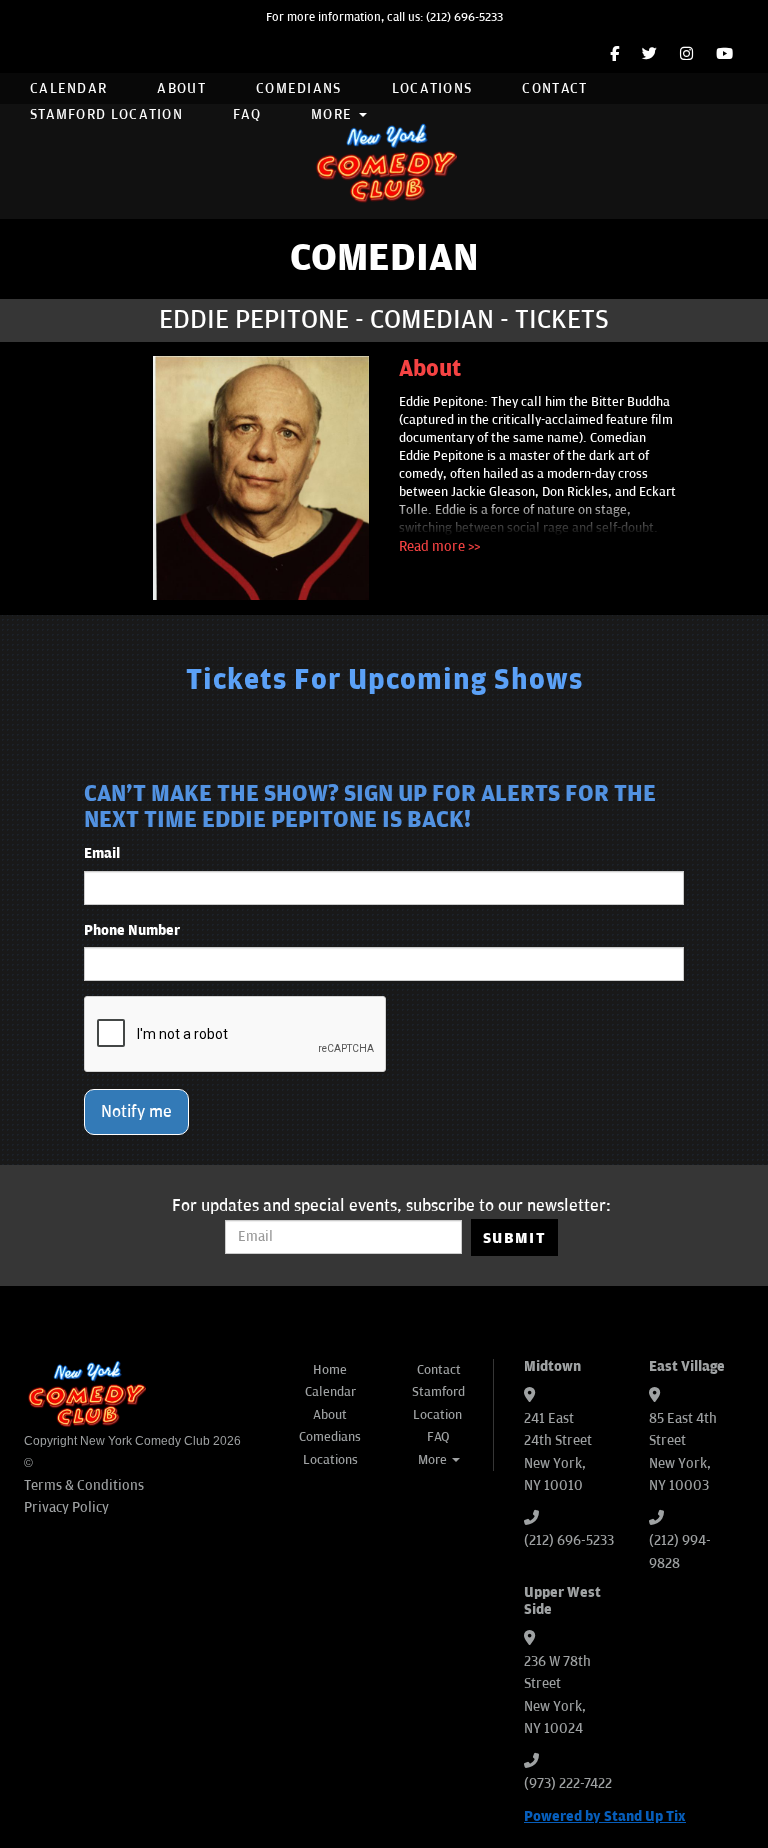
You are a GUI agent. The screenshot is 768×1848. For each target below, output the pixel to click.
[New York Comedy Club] (384, 161)
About (181, 88)
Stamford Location (106, 114)
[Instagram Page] (686, 54)
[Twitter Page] (649, 54)
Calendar (68, 88)
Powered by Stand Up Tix (605, 1816)
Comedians (299, 88)
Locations (432, 88)
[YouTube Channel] (724, 54)
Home (330, 1370)
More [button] (334, 114)
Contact (554, 88)
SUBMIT (514, 1238)
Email (102, 853)
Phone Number (132, 930)
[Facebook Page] (614, 54)
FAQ (247, 114)
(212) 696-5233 (464, 17)
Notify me (136, 1112)
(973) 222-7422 (568, 1783)
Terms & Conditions (84, 1485)
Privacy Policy (66, 1507)
